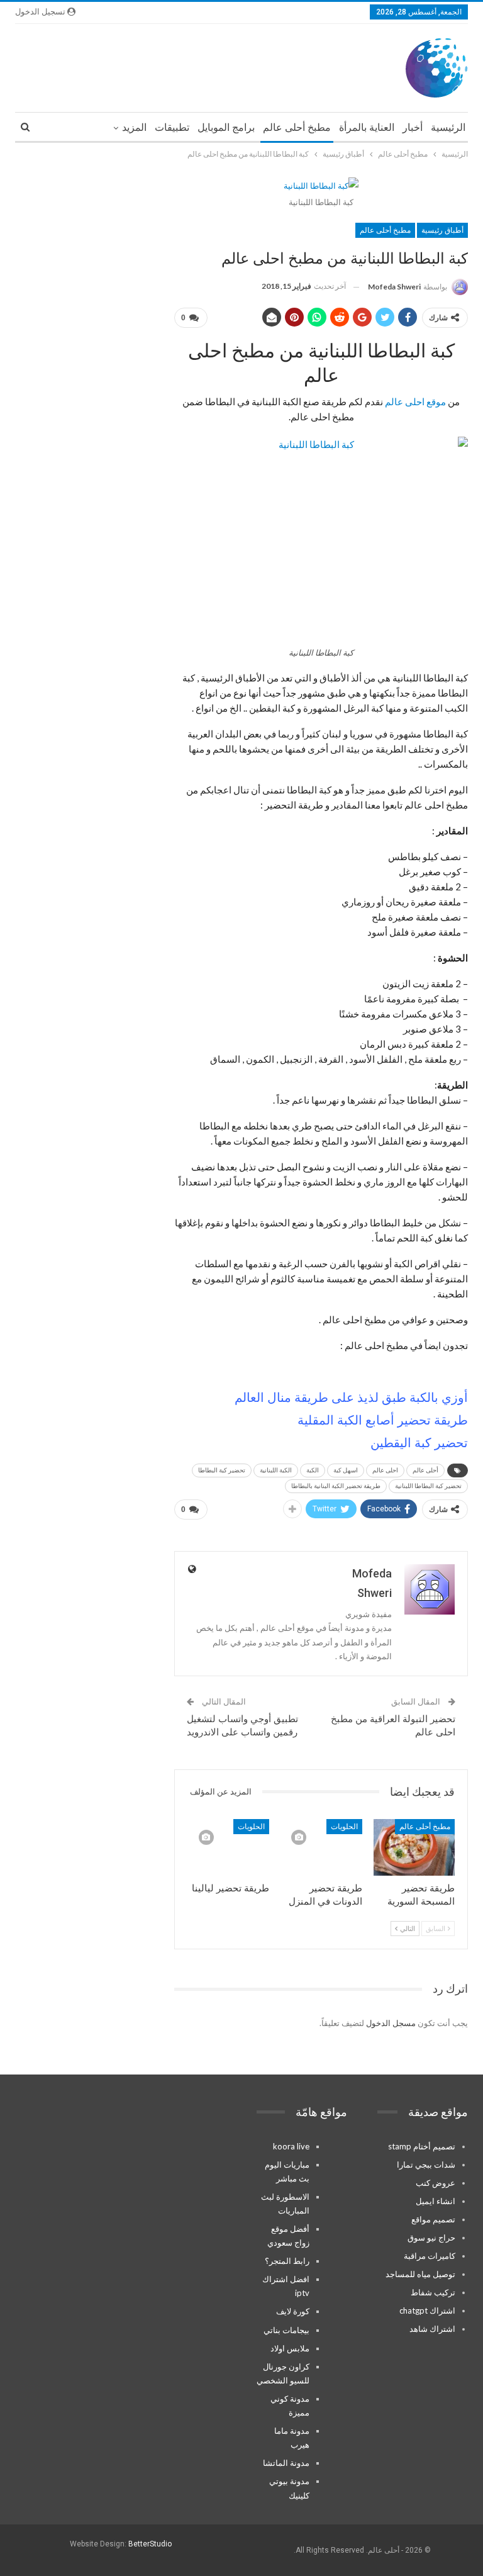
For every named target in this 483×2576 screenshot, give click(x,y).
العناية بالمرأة (367, 127)
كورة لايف (293, 2311)
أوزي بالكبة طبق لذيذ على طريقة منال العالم (351, 1397)
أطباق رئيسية (442, 230)
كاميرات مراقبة (430, 2256)
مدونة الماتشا (286, 2463)
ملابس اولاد (290, 2348)
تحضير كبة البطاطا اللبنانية (428, 1486)
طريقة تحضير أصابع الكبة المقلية (383, 1420)
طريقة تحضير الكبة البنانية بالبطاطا (336, 1486)
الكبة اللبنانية (276, 1470)
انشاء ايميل (436, 2201)
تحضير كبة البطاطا (222, 1470)
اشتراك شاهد (432, 2329)
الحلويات (344, 1827)
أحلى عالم (425, 1470)
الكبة (313, 1470)
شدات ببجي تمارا (426, 2164)
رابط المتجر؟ (287, 2261)
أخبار (413, 127)
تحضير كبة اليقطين (419, 1443)
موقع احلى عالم (415, 401)
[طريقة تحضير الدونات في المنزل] (321, 1848)
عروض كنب (436, 2183)
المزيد (134, 127)
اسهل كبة (346, 1470)
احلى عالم (385, 1470)
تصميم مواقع (433, 2219)
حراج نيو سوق (431, 2237)
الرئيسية (448, 127)
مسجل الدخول (391, 2023)
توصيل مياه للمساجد (420, 2274)
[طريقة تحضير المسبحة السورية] (414, 1848)
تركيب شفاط (433, 2292)
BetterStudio (150, 2544)
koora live (291, 2146)
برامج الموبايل (226, 127)
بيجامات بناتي (286, 2330)
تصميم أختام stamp (422, 2146)
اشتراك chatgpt (427, 2310)
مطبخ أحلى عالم (297, 127)
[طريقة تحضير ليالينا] (229, 1848)
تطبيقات (172, 127)
